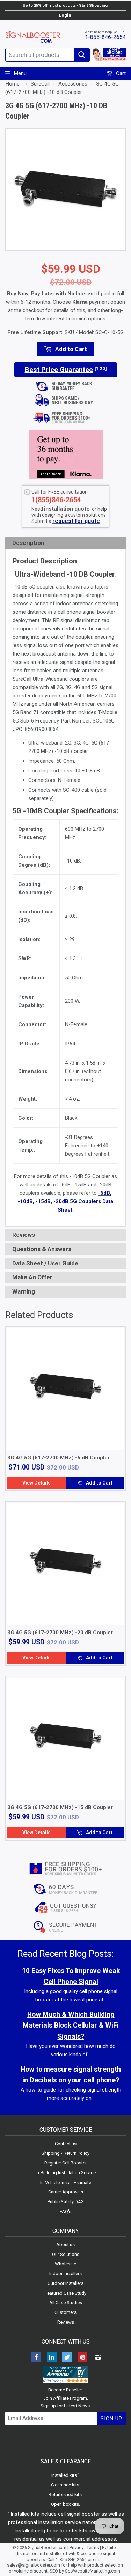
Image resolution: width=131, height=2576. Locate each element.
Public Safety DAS (66, 2202)
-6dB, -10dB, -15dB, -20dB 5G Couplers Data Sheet (65, 1201)
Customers (65, 2312)
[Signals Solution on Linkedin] (52, 2358)
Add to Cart (99, 1483)
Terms (93, 2548)
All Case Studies (66, 2303)
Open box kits (65, 2504)
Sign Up (111, 2419)
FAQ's (65, 2211)
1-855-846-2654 (105, 37)
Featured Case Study (65, 2293)
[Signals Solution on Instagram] (98, 2358)
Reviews (66, 2322)
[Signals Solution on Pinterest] (82, 2358)
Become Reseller (65, 2390)
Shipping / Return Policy (65, 2153)
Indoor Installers (65, 2274)
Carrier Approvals (66, 2192)
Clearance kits (65, 2485)
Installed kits (64, 2475)
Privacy (77, 2548)
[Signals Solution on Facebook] (36, 2358)
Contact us (66, 2144)
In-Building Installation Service (66, 2173)
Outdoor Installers (65, 2283)
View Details (37, 1483)
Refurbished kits (65, 2494)
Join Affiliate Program (65, 2398)
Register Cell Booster (65, 2163)
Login (65, 15)
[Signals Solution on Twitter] (67, 2358)
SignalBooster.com (47, 2548)
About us (65, 2245)
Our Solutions (66, 2254)
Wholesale (65, 2264)
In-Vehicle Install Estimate (66, 2182)
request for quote (76, 521)
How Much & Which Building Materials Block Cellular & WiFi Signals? (71, 2025)
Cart (120, 73)
